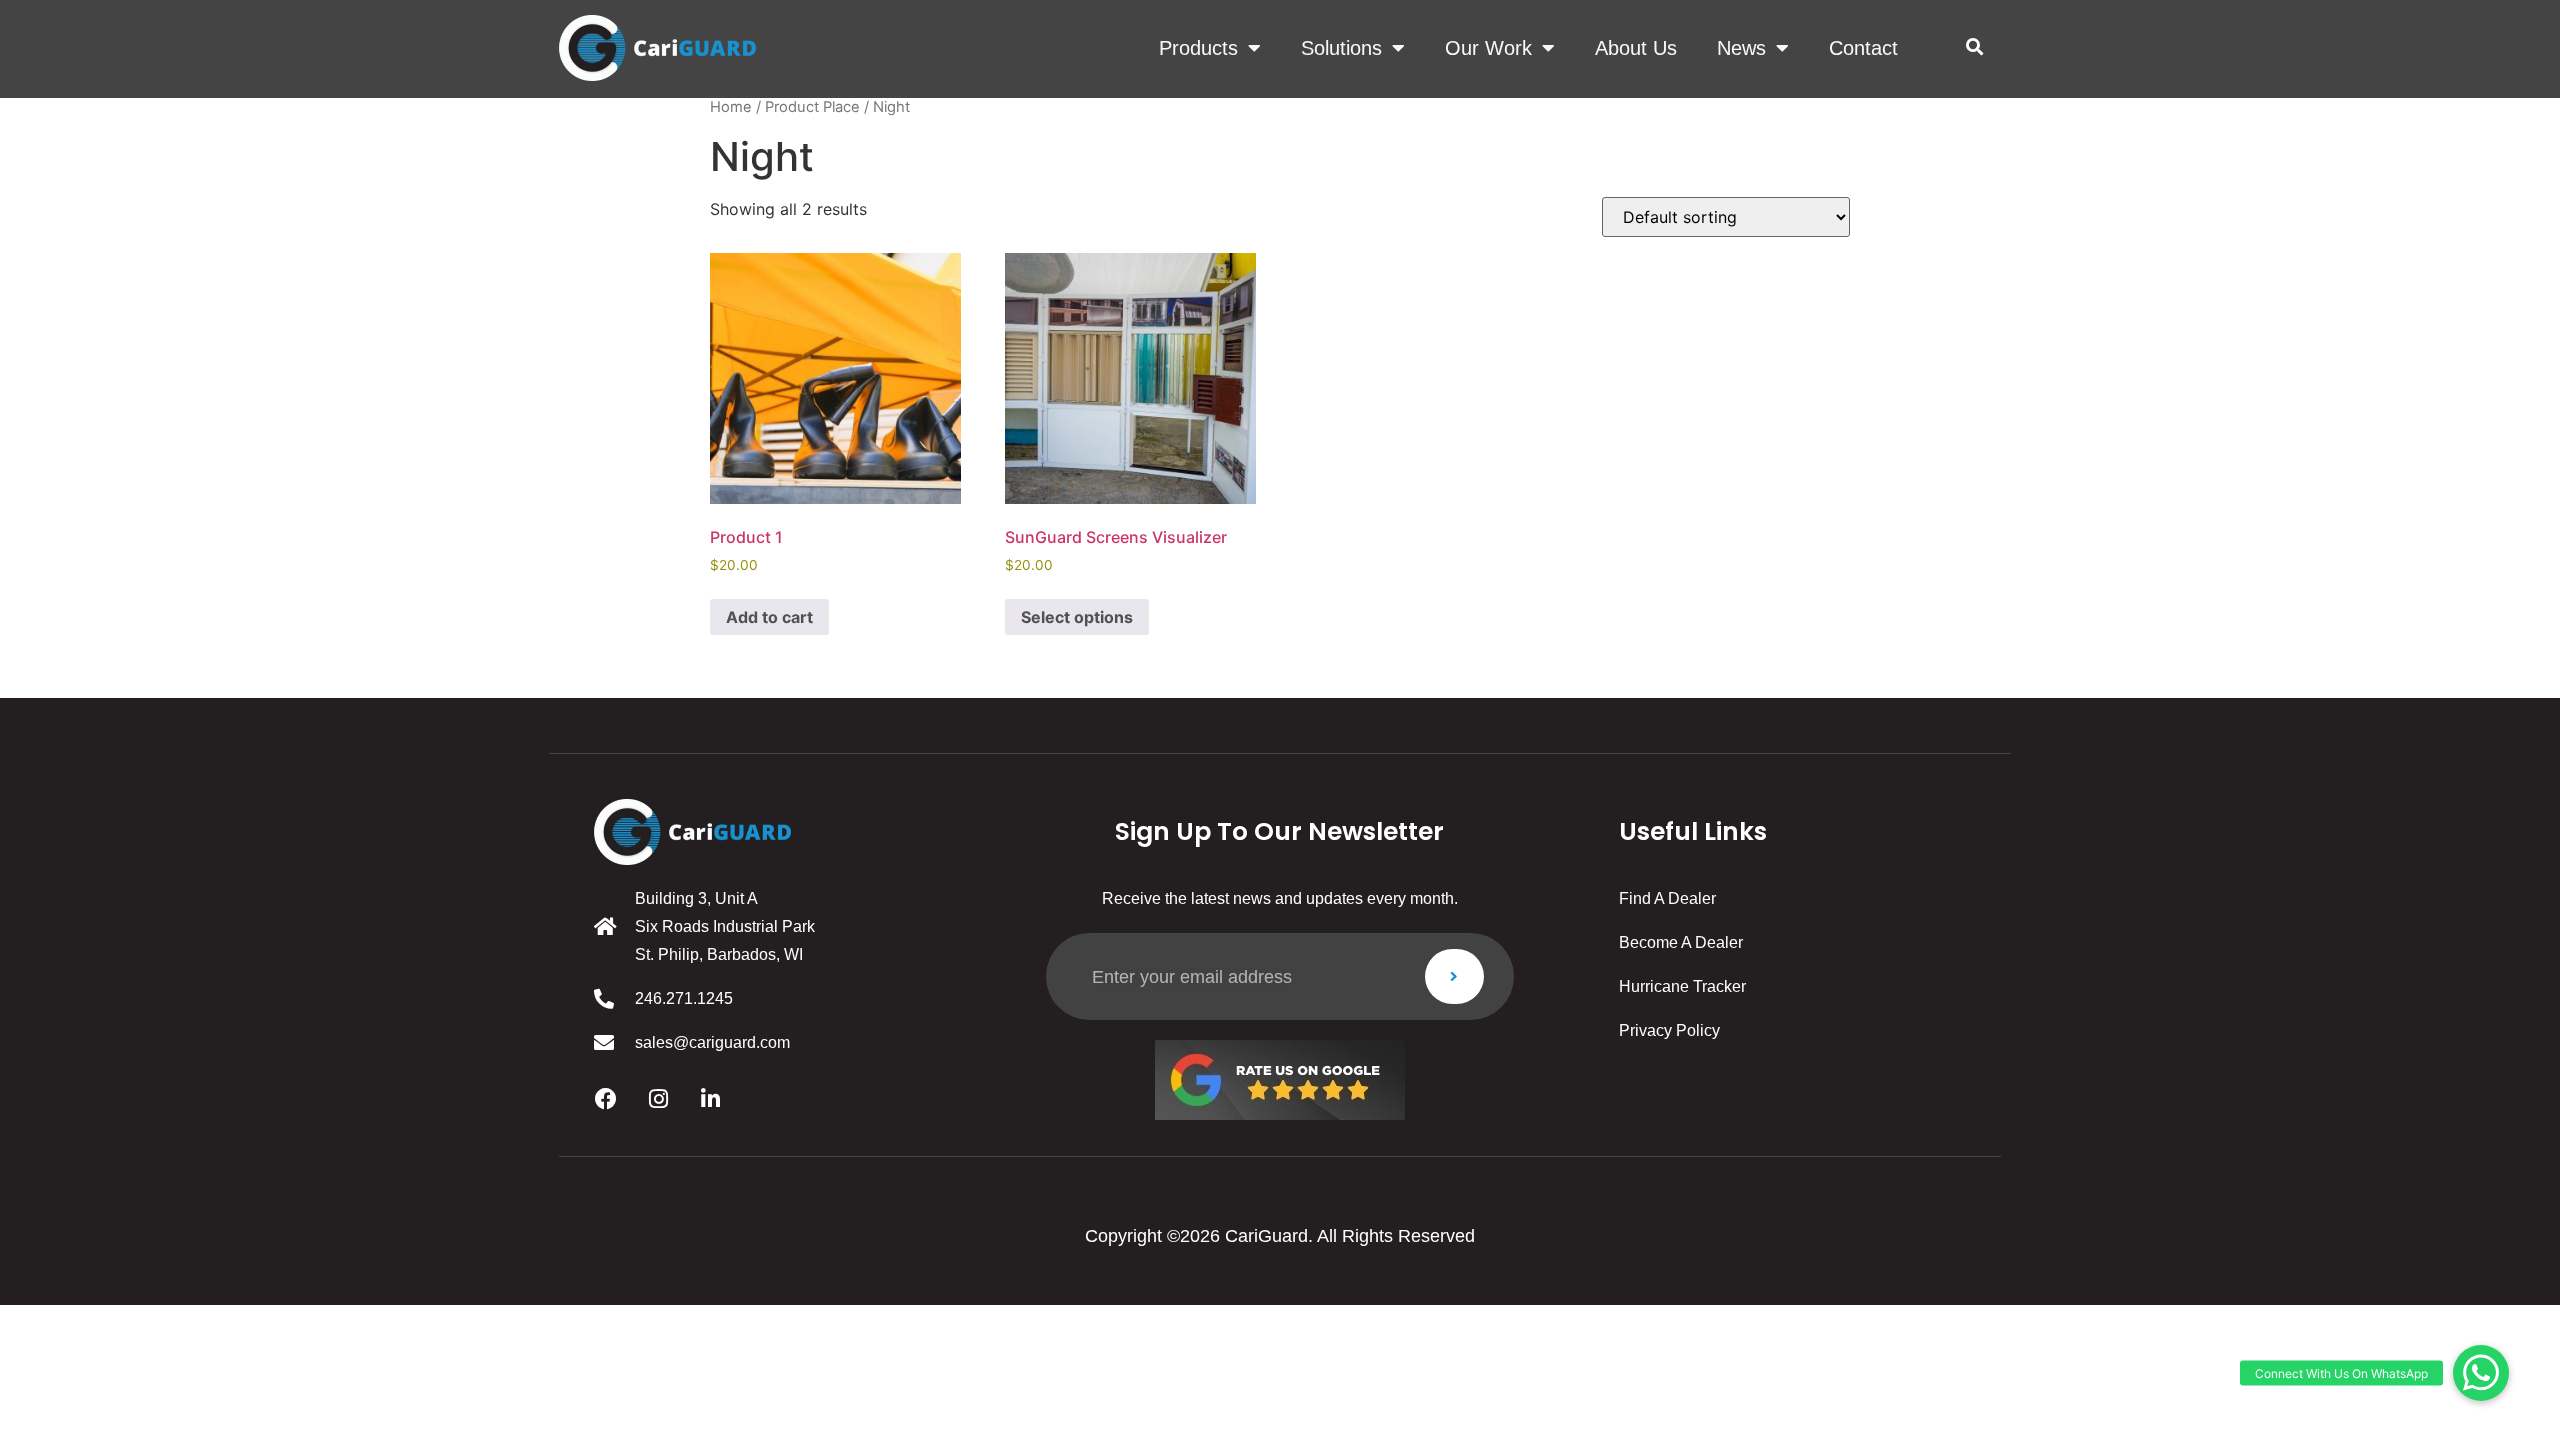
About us (1636, 48)
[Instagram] (658, 1099)
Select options (1077, 617)
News (1741, 48)
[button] (1974, 47)
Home (731, 107)
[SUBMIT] (1454, 976)
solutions (1341, 48)
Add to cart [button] (769, 617)
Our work (1488, 48)
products (1198, 48)
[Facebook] (606, 1099)
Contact (1863, 48)
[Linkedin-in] (710, 1099)
